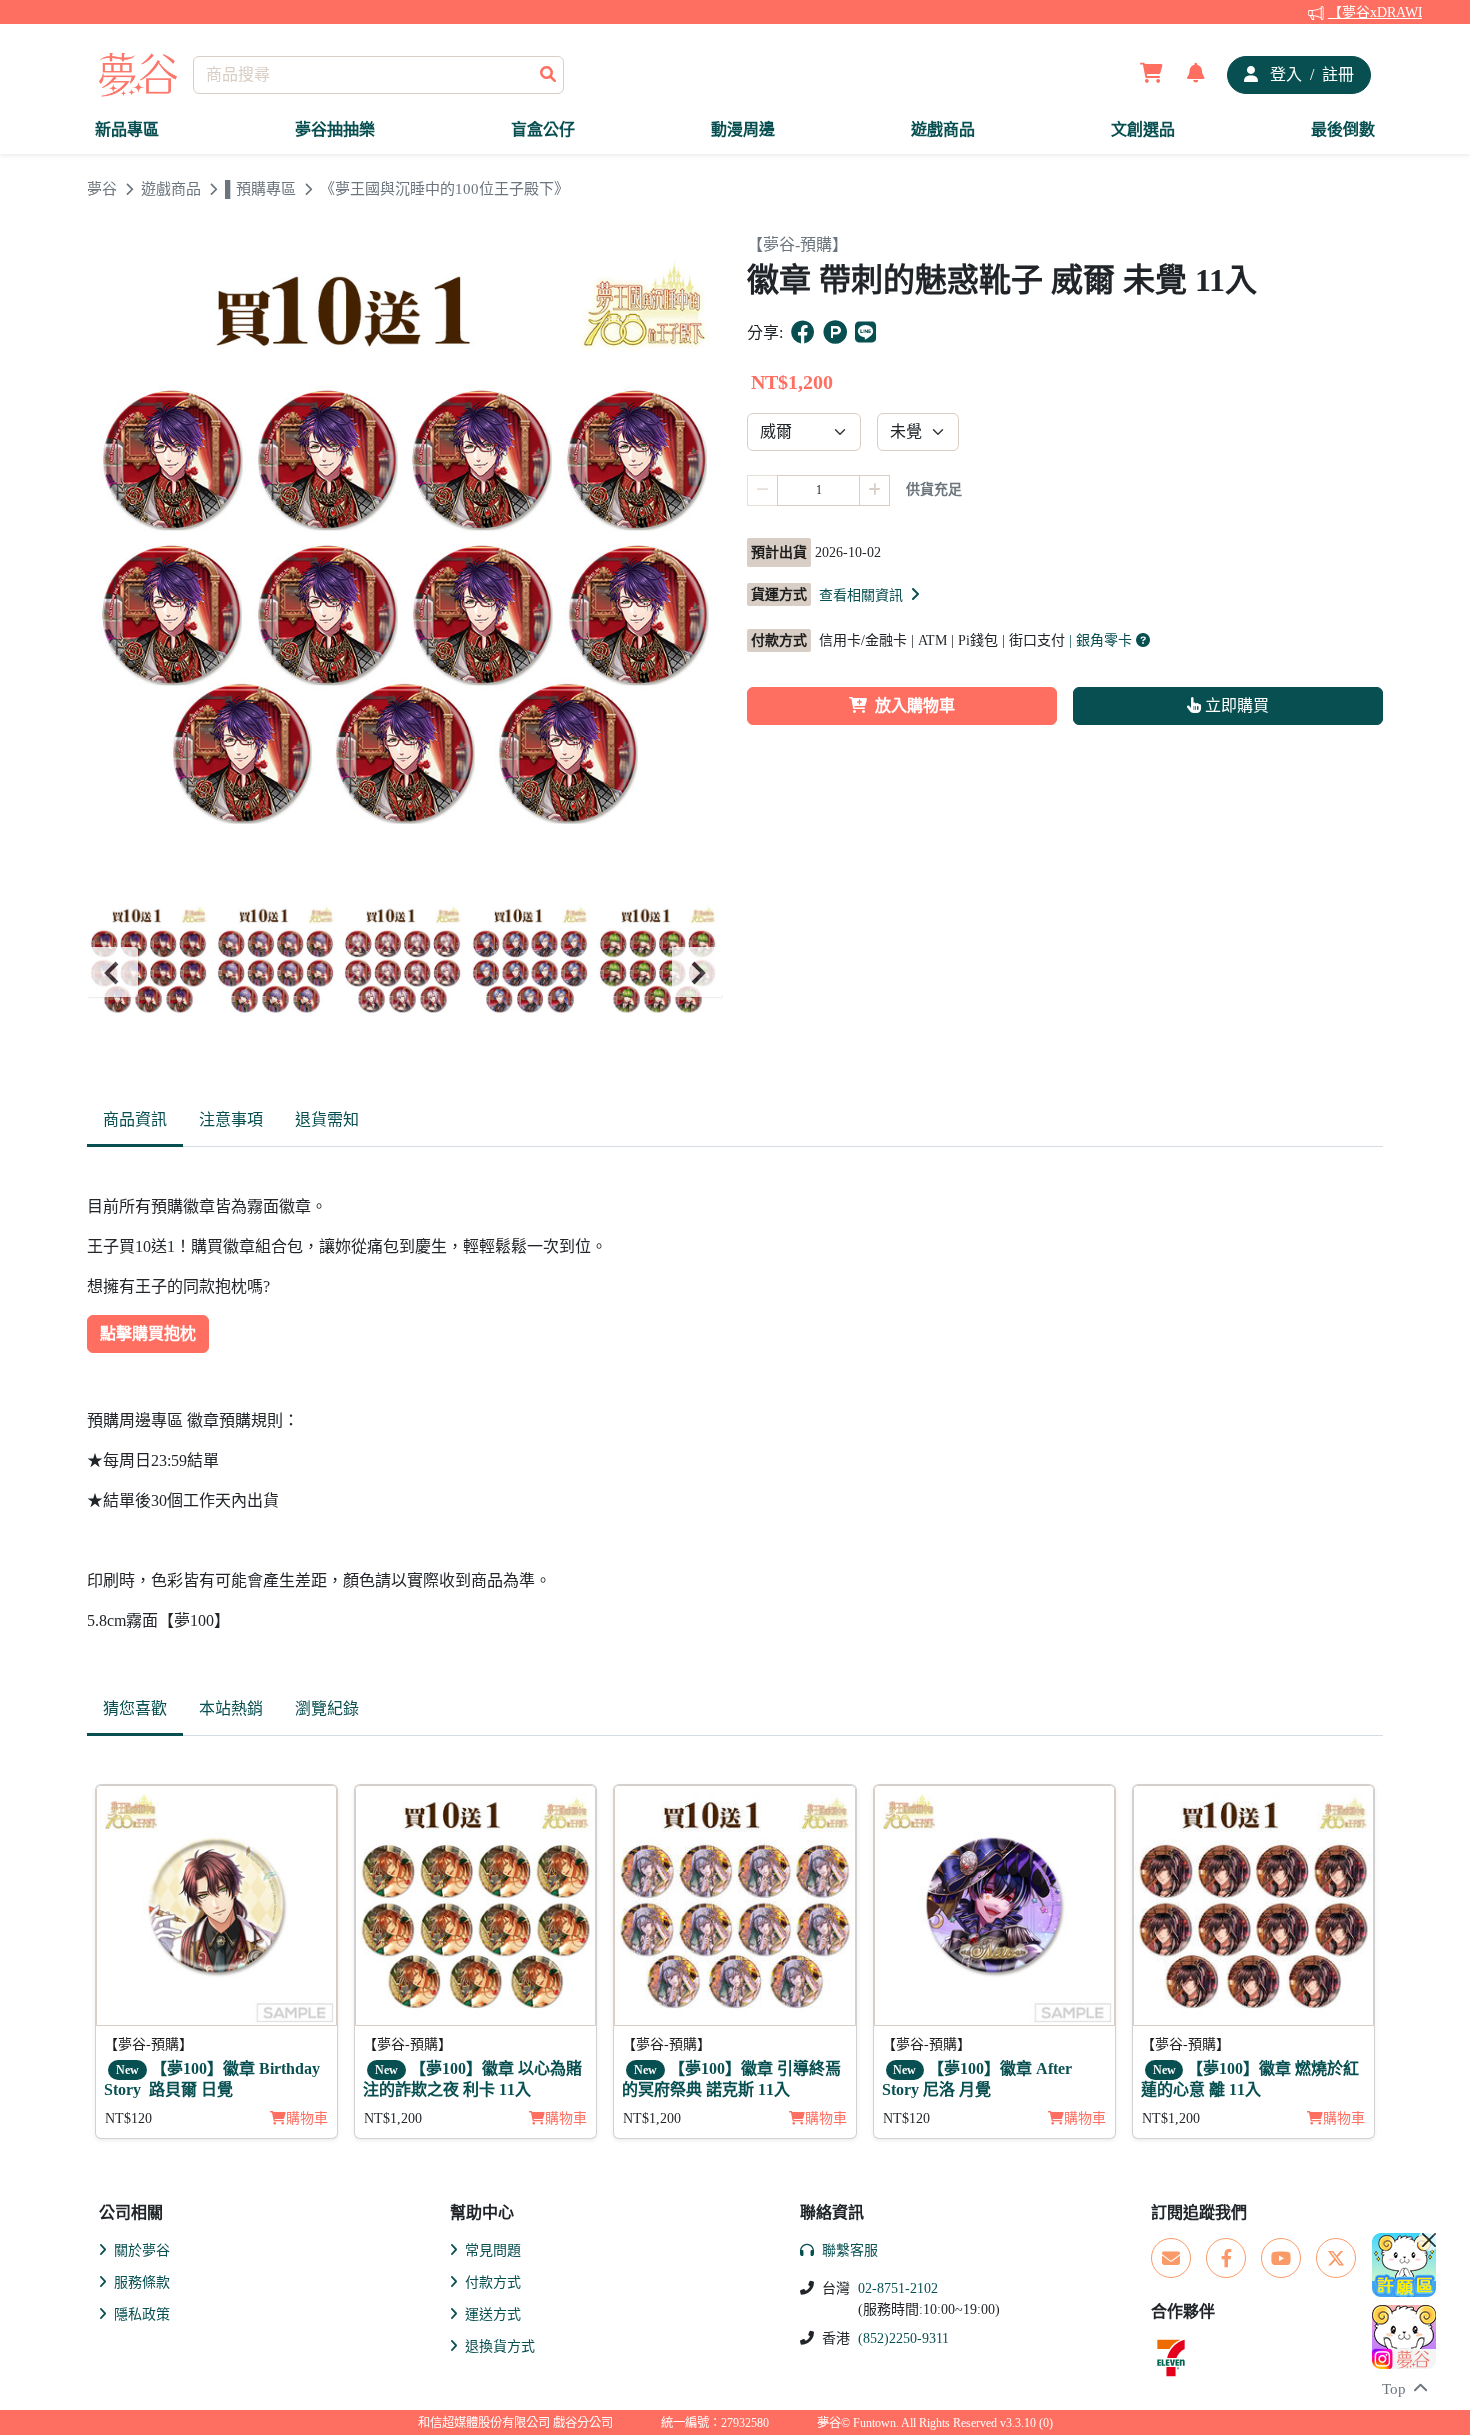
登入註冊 (1310, 74)
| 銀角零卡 (1102, 640)
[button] (871, 595)
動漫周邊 (743, 129)
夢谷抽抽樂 (335, 129)
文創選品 (1143, 129)
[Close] (1429, 2240)
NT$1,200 (393, 2118)
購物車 (307, 2118)
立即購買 (1235, 705)
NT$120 (128, 2118)
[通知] (1196, 75)
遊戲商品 (943, 129)
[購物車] (1151, 75)
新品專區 (127, 129)
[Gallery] (405, 972)
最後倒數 (1343, 129)
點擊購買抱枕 (148, 1333)
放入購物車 (915, 705)
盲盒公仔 (543, 129)
